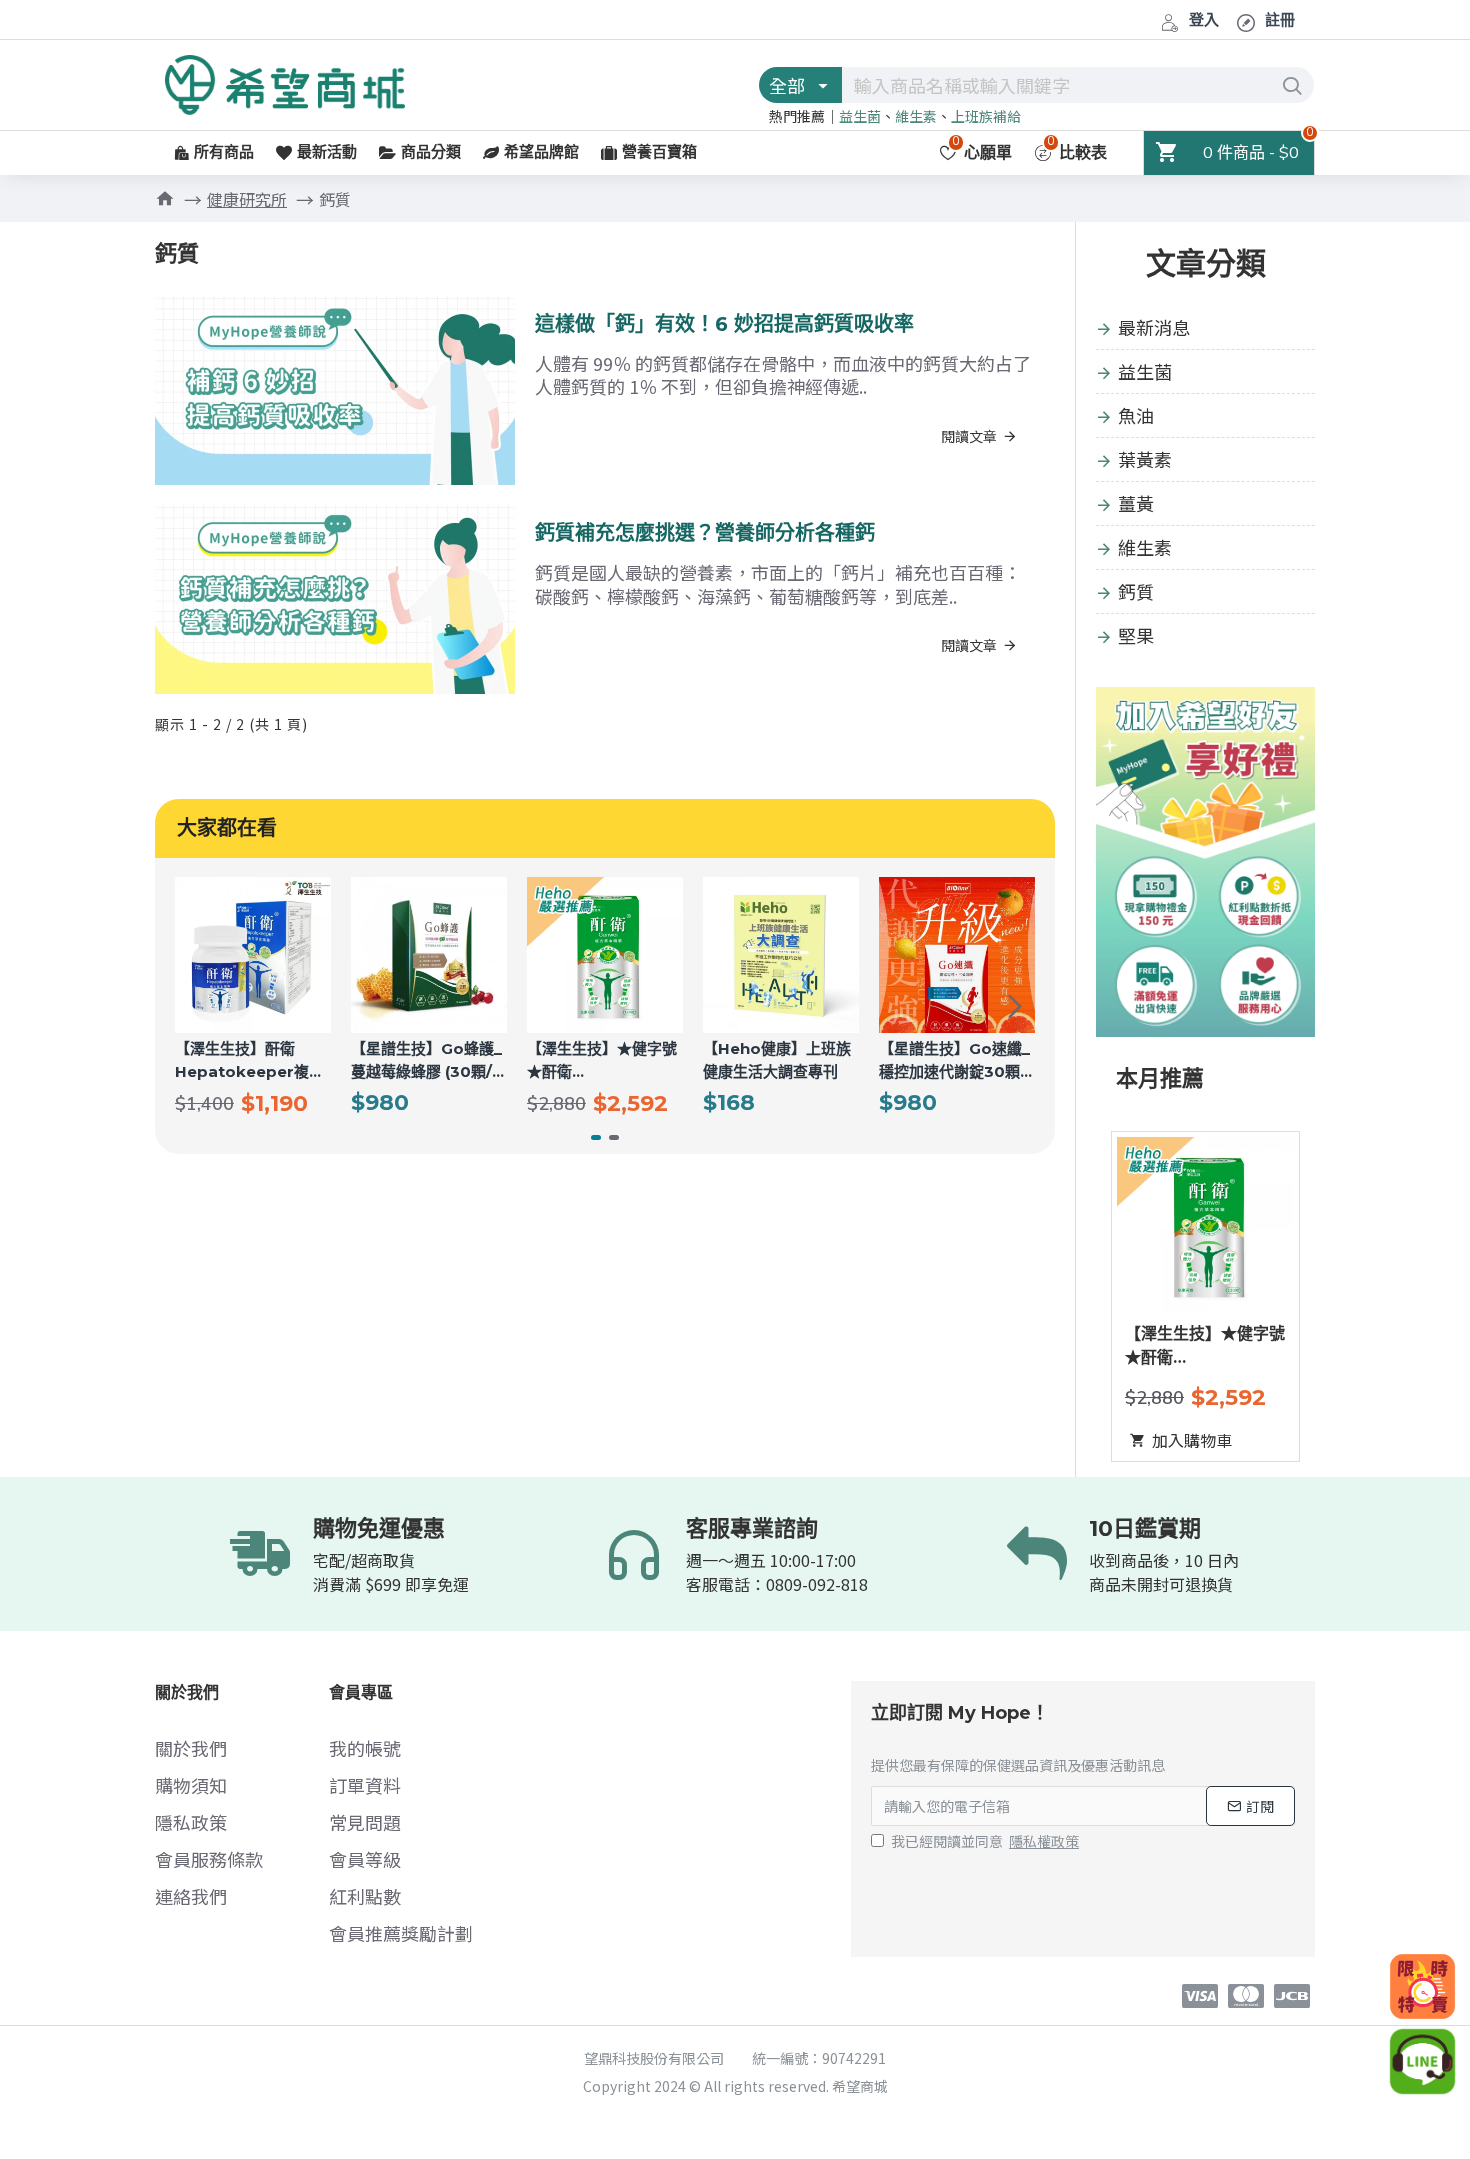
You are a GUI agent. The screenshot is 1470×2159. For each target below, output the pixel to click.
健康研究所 (247, 199)
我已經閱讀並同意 (985, 1841)
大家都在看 (227, 828)
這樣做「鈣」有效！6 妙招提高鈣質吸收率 (724, 324)
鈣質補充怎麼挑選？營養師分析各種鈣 (705, 533)
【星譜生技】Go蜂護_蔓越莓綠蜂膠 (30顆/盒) (426, 1061)
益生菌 (860, 116)
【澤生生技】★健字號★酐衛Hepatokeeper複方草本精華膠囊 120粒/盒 (602, 1061)
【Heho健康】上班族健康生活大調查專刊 (777, 1060)
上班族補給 (986, 116)
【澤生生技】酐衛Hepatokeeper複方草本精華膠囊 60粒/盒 (251, 1061)
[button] (195, 1006)
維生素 (916, 116)
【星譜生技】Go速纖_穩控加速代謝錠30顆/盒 (954, 1061)
